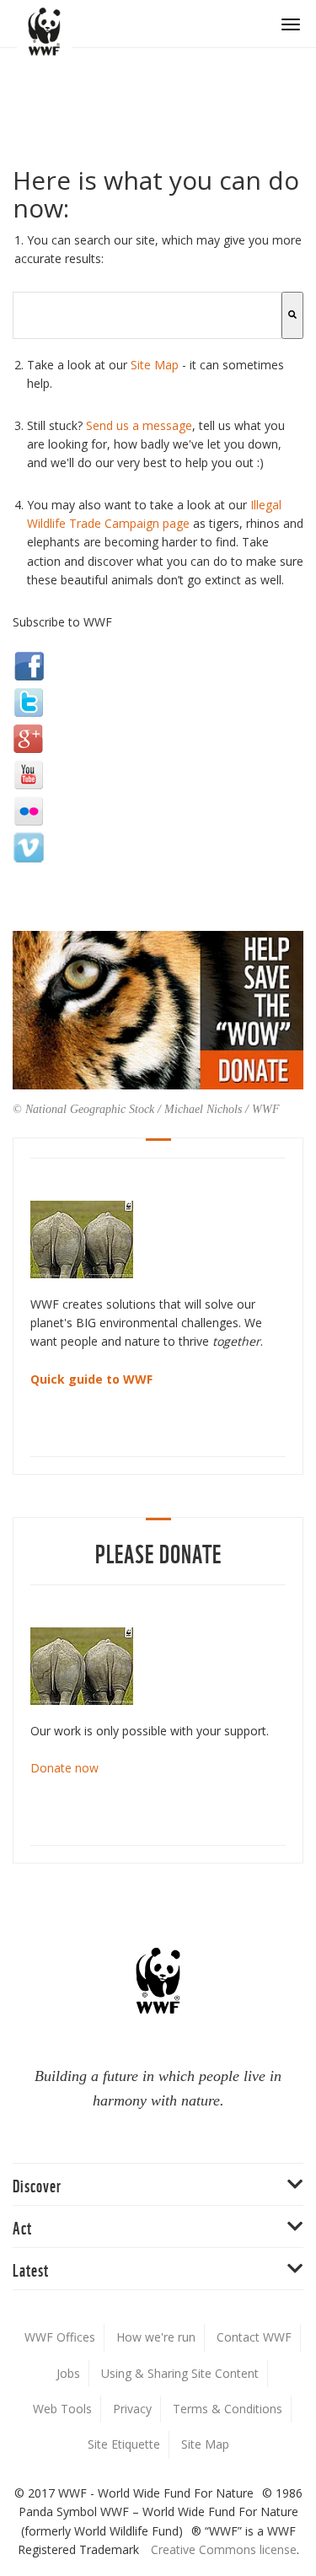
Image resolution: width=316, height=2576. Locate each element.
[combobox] (147, 315)
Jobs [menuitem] (68, 2373)
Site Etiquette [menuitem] (124, 2444)
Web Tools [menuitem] (62, 2409)
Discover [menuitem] (37, 2184)
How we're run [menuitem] (156, 2337)
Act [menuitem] (22, 2226)
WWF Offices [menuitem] (60, 2337)
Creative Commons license (224, 2549)
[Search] (292, 315)
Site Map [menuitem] (205, 2444)
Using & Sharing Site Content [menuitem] (180, 2373)
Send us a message (139, 425)
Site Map (155, 365)
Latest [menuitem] (31, 2269)
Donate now (64, 1768)
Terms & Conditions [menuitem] (228, 2409)
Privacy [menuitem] (132, 2409)
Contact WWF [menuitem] (254, 2337)
